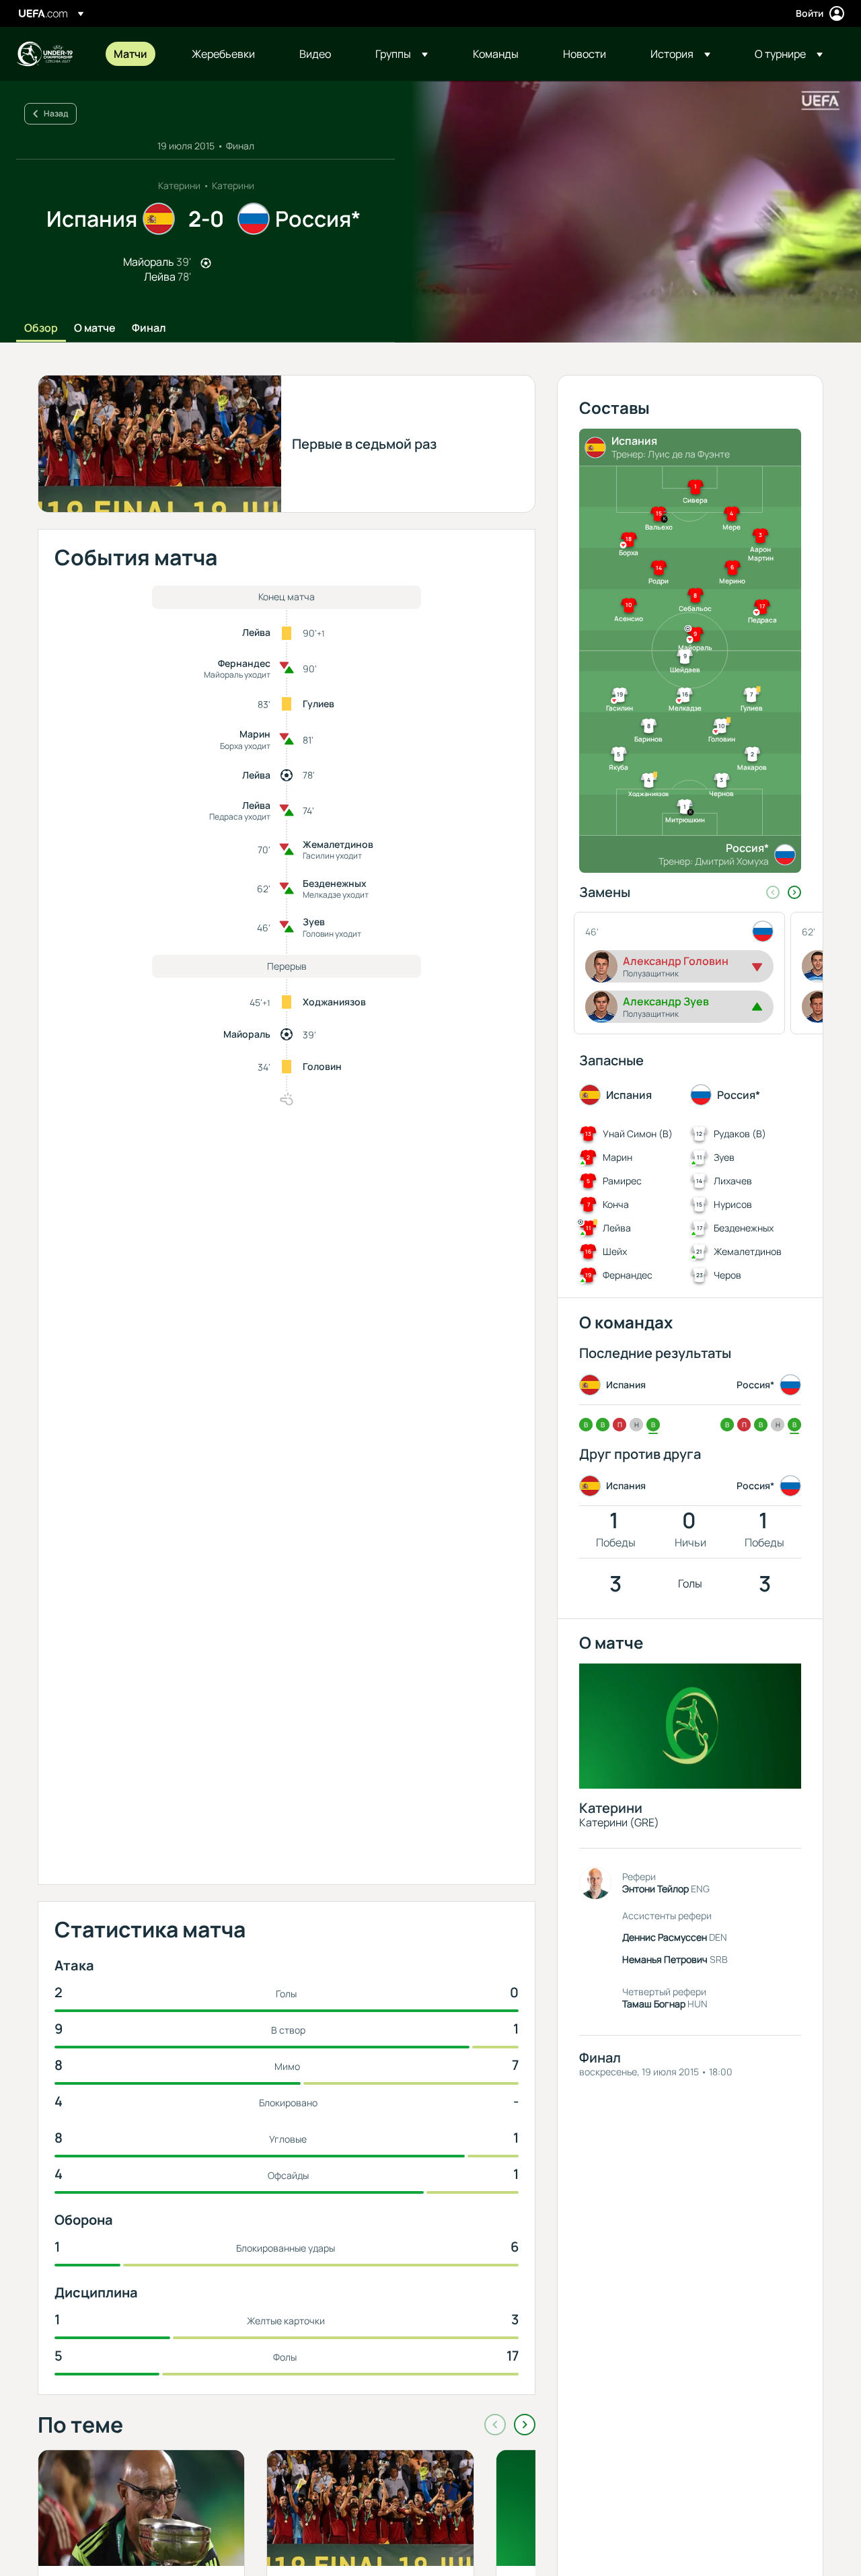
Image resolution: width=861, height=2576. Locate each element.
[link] (130, 54)
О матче (95, 328)
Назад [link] (56, 113)
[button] (402, 54)
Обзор (41, 328)
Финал (149, 328)
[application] (628, 212)
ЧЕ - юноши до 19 (44, 54)
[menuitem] (136, 54)
